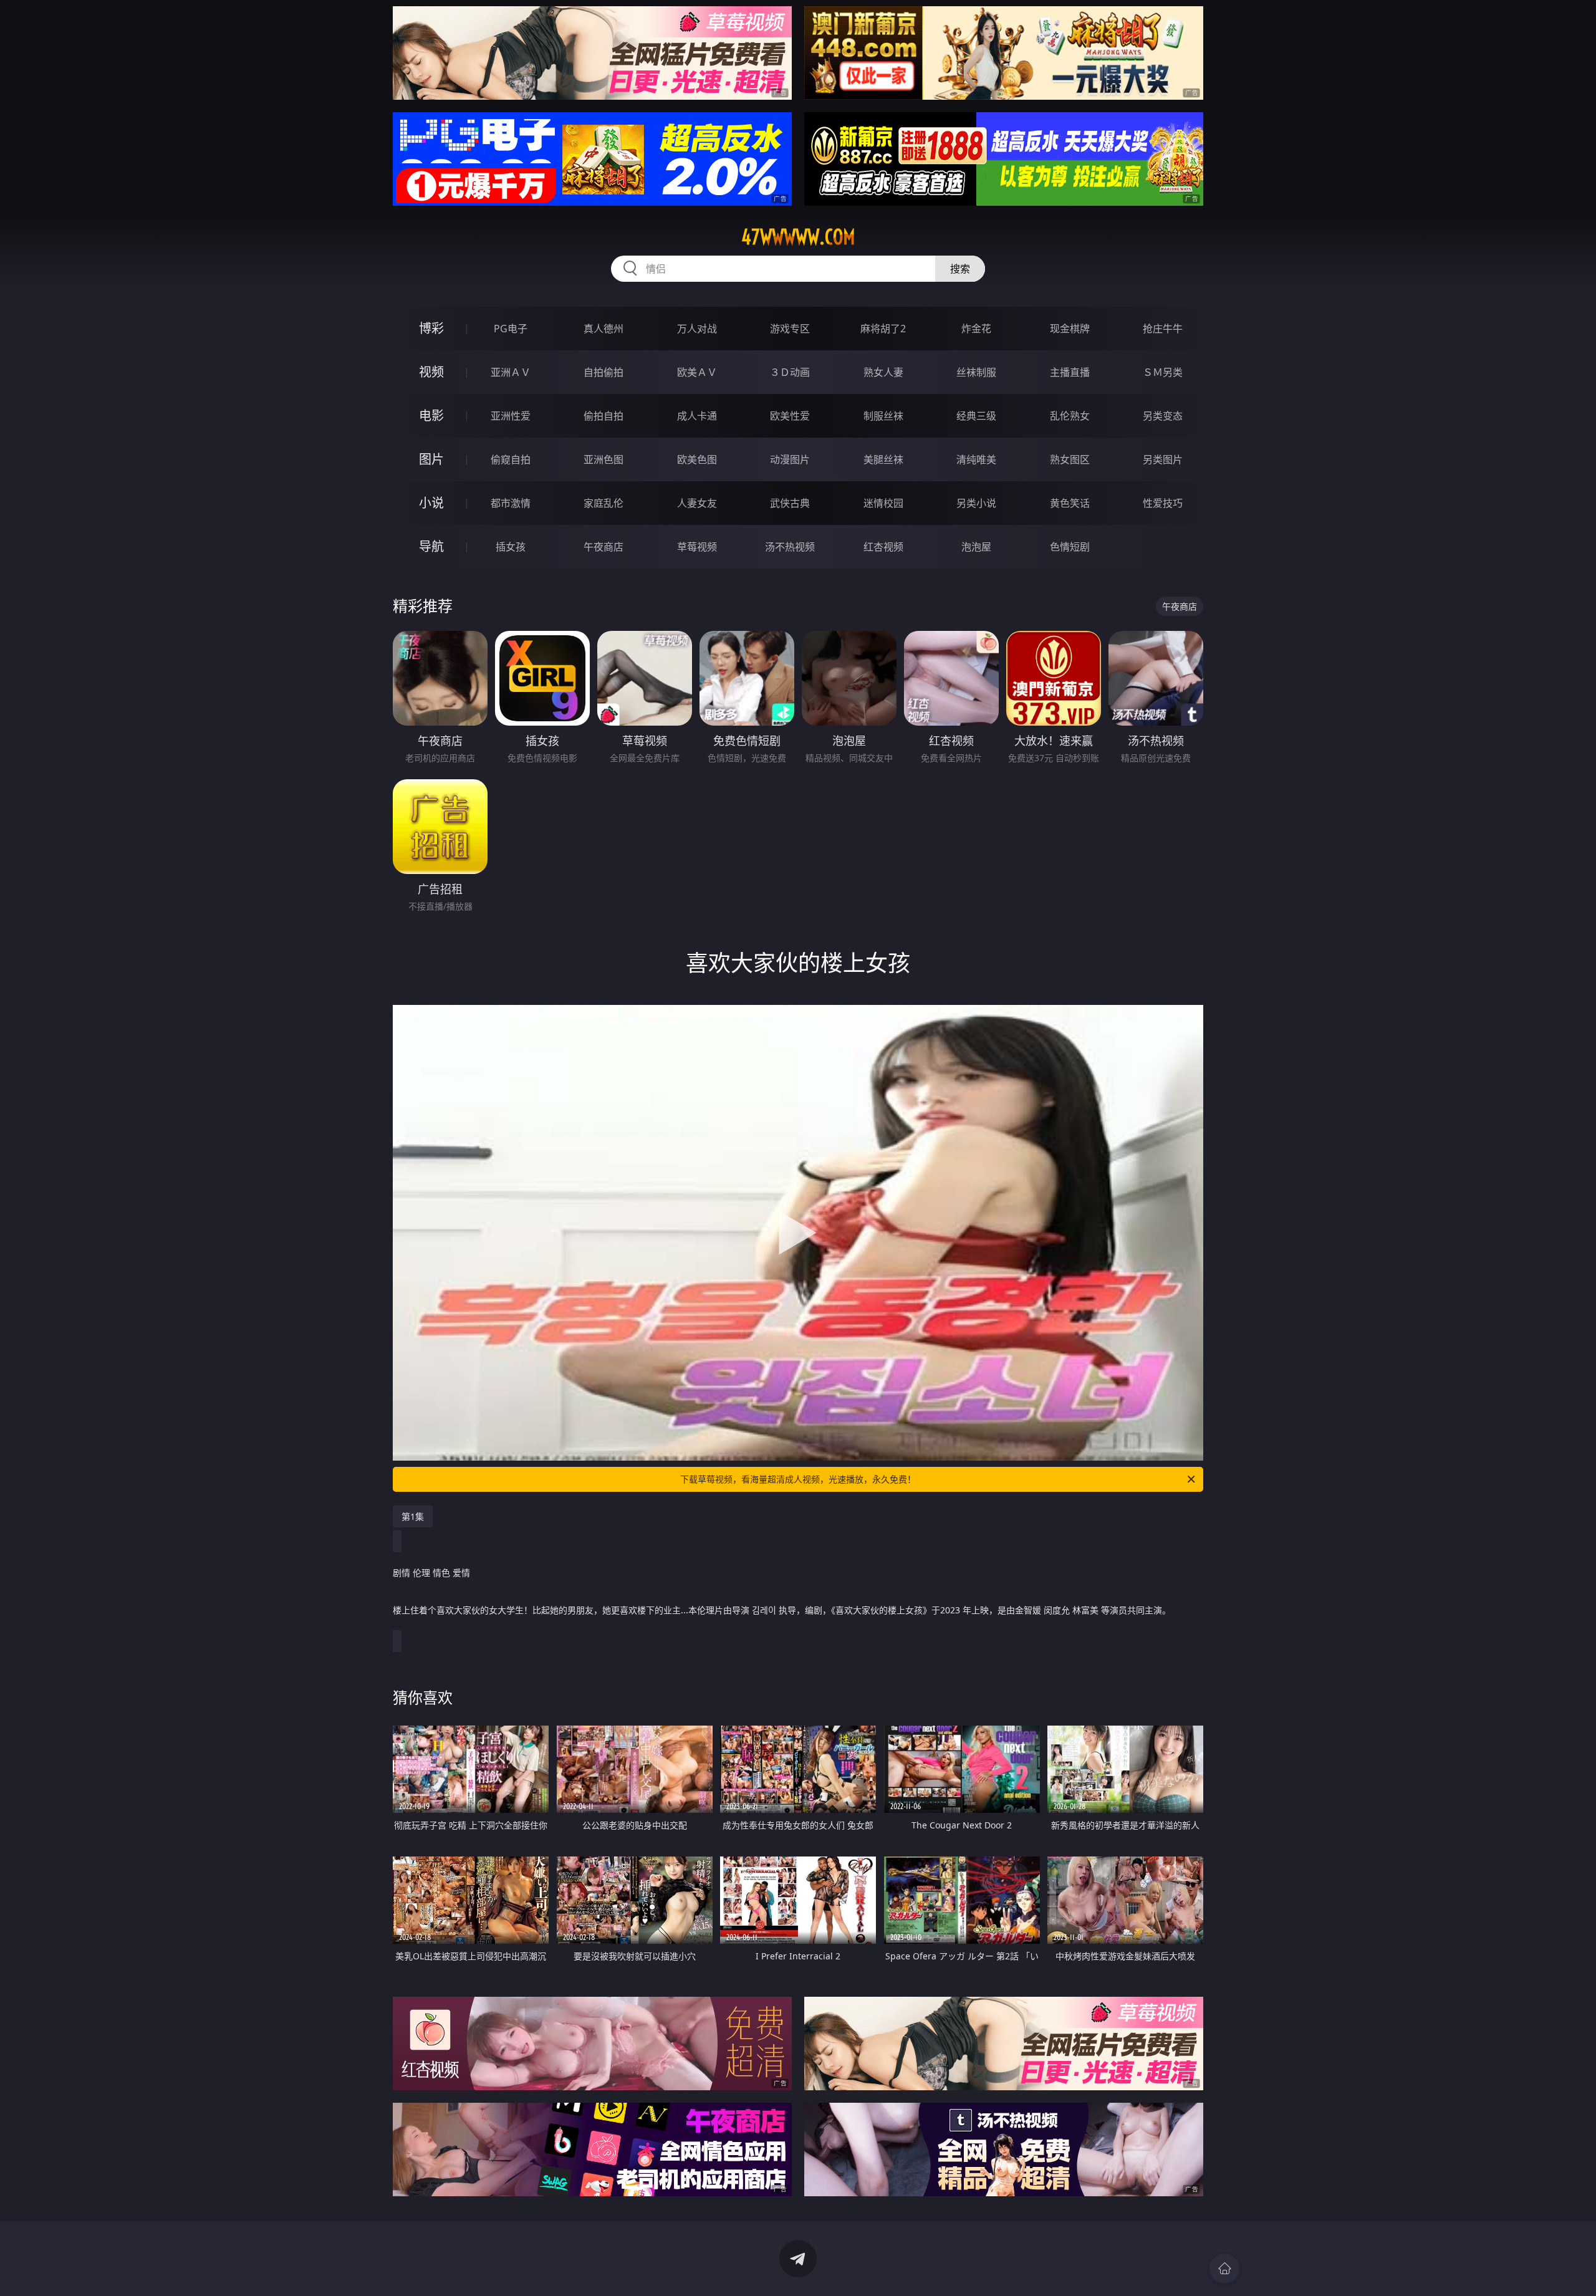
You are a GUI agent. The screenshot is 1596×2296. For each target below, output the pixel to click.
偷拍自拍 (603, 416)
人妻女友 (697, 503)
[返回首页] (1224, 2269)
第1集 (413, 1516)
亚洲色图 (603, 459)
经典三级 (976, 416)
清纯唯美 (976, 459)
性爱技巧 (1163, 503)
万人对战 (697, 329)
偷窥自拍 (511, 459)
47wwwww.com (798, 237)
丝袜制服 (976, 372)
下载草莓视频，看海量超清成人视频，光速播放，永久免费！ (798, 1479)
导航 (431, 546)
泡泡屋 (976, 547)
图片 (431, 459)
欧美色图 (697, 459)
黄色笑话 (1070, 503)
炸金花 (976, 329)
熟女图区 (1070, 459)
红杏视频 (883, 547)
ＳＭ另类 (1163, 372)
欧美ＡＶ (697, 372)
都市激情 (511, 503)
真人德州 (603, 329)
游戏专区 (790, 329)
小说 (431, 503)
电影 (431, 415)
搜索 (960, 269)
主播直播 (1070, 372)
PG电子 (511, 329)
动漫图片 (790, 459)
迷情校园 (883, 503)
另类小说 (976, 503)
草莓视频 (697, 547)
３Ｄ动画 (790, 372)
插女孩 (511, 547)
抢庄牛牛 (1163, 329)
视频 (431, 372)
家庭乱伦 (603, 503)
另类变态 (1163, 416)
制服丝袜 (883, 416)
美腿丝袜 (883, 459)
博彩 (431, 328)
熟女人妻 (883, 372)
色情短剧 (1070, 547)
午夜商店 (603, 547)
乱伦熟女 (1070, 416)
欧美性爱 (790, 416)
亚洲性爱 (511, 416)
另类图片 (1163, 459)
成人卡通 (697, 416)
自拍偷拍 (603, 372)
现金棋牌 (1070, 329)
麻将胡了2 (883, 329)
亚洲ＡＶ (511, 372)
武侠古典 (790, 503)
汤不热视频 (790, 547)
